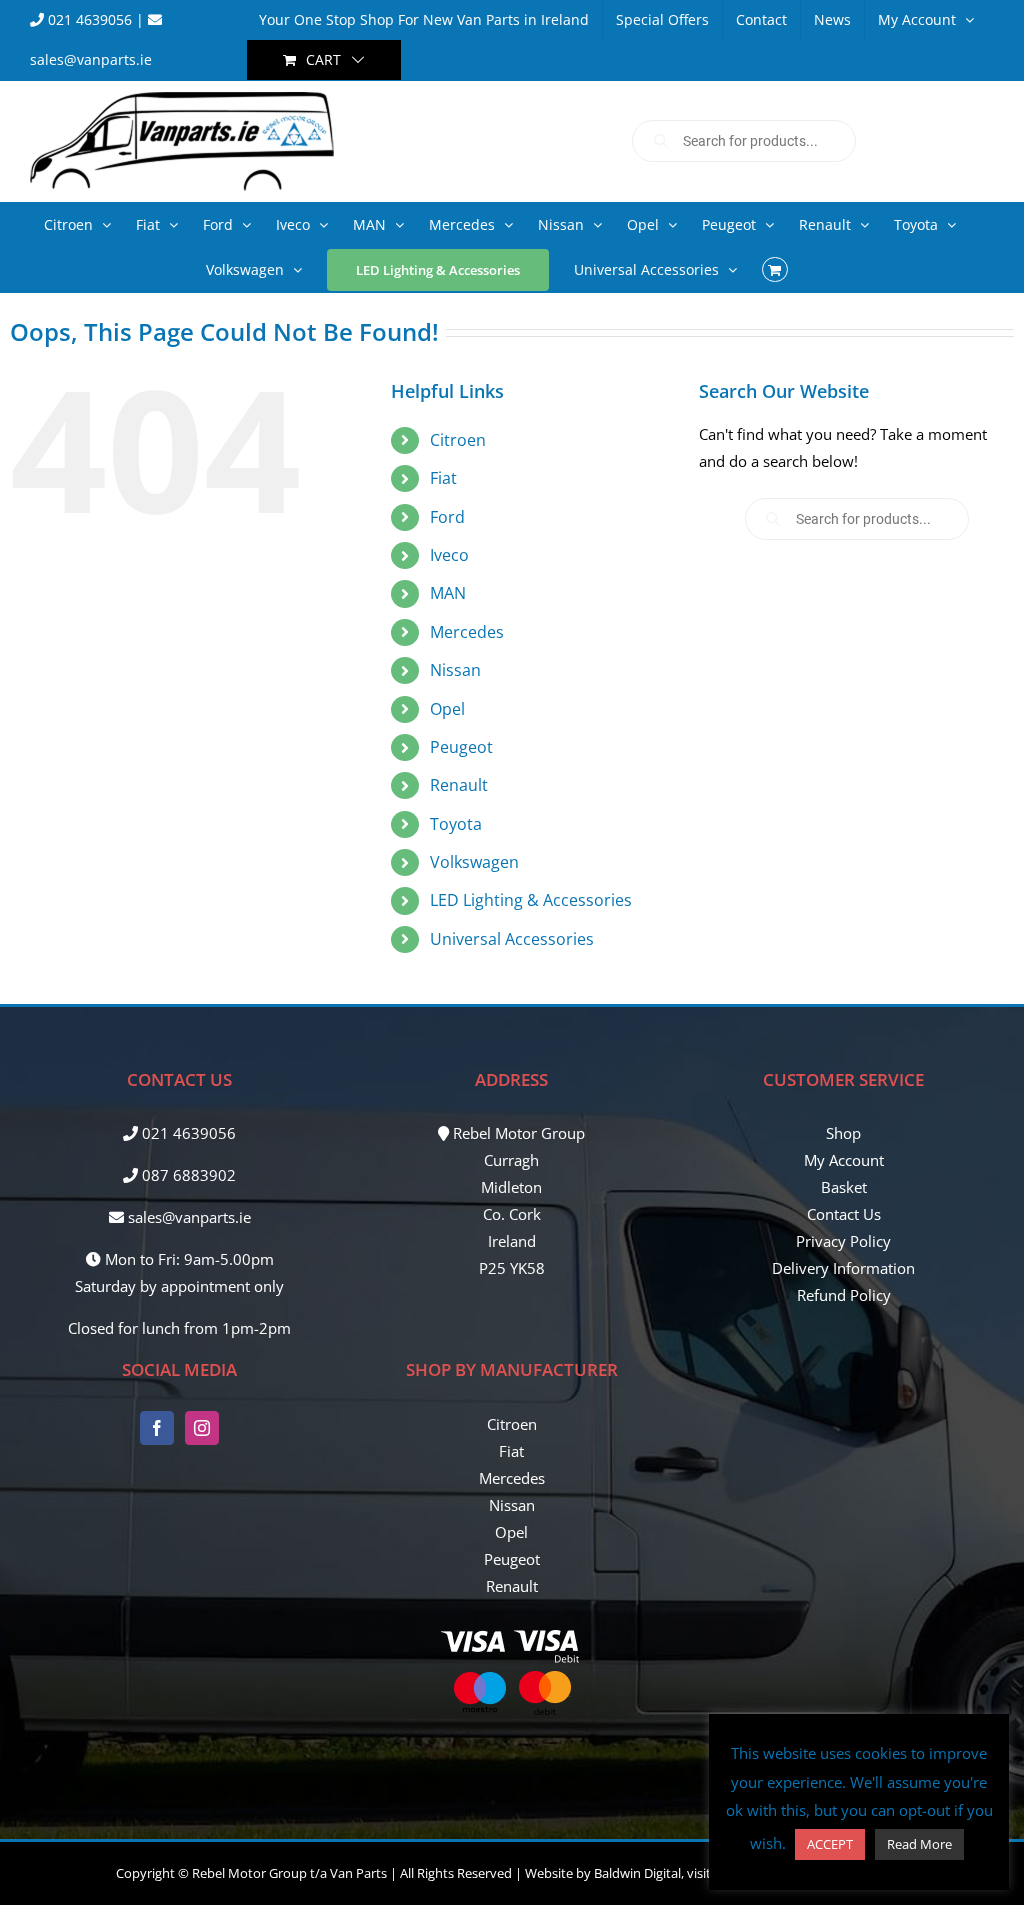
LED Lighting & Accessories (531, 900)
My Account (844, 1160)
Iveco (449, 555)
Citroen (458, 440)
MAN (448, 593)
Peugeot (461, 747)
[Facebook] (157, 1428)
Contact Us (844, 1214)
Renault (459, 785)
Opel (447, 709)
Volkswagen (474, 862)
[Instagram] (202, 1428)
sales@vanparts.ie (187, 1217)
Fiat (443, 478)
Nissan (455, 670)
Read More (919, 1844)
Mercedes (467, 632)
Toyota (456, 824)
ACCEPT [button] (830, 1844)
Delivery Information (843, 1268)
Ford (447, 517)
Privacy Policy (843, 1241)
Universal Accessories (512, 939)
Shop (843, 1133)
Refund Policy (844, 1295)
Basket (844, 1187)
